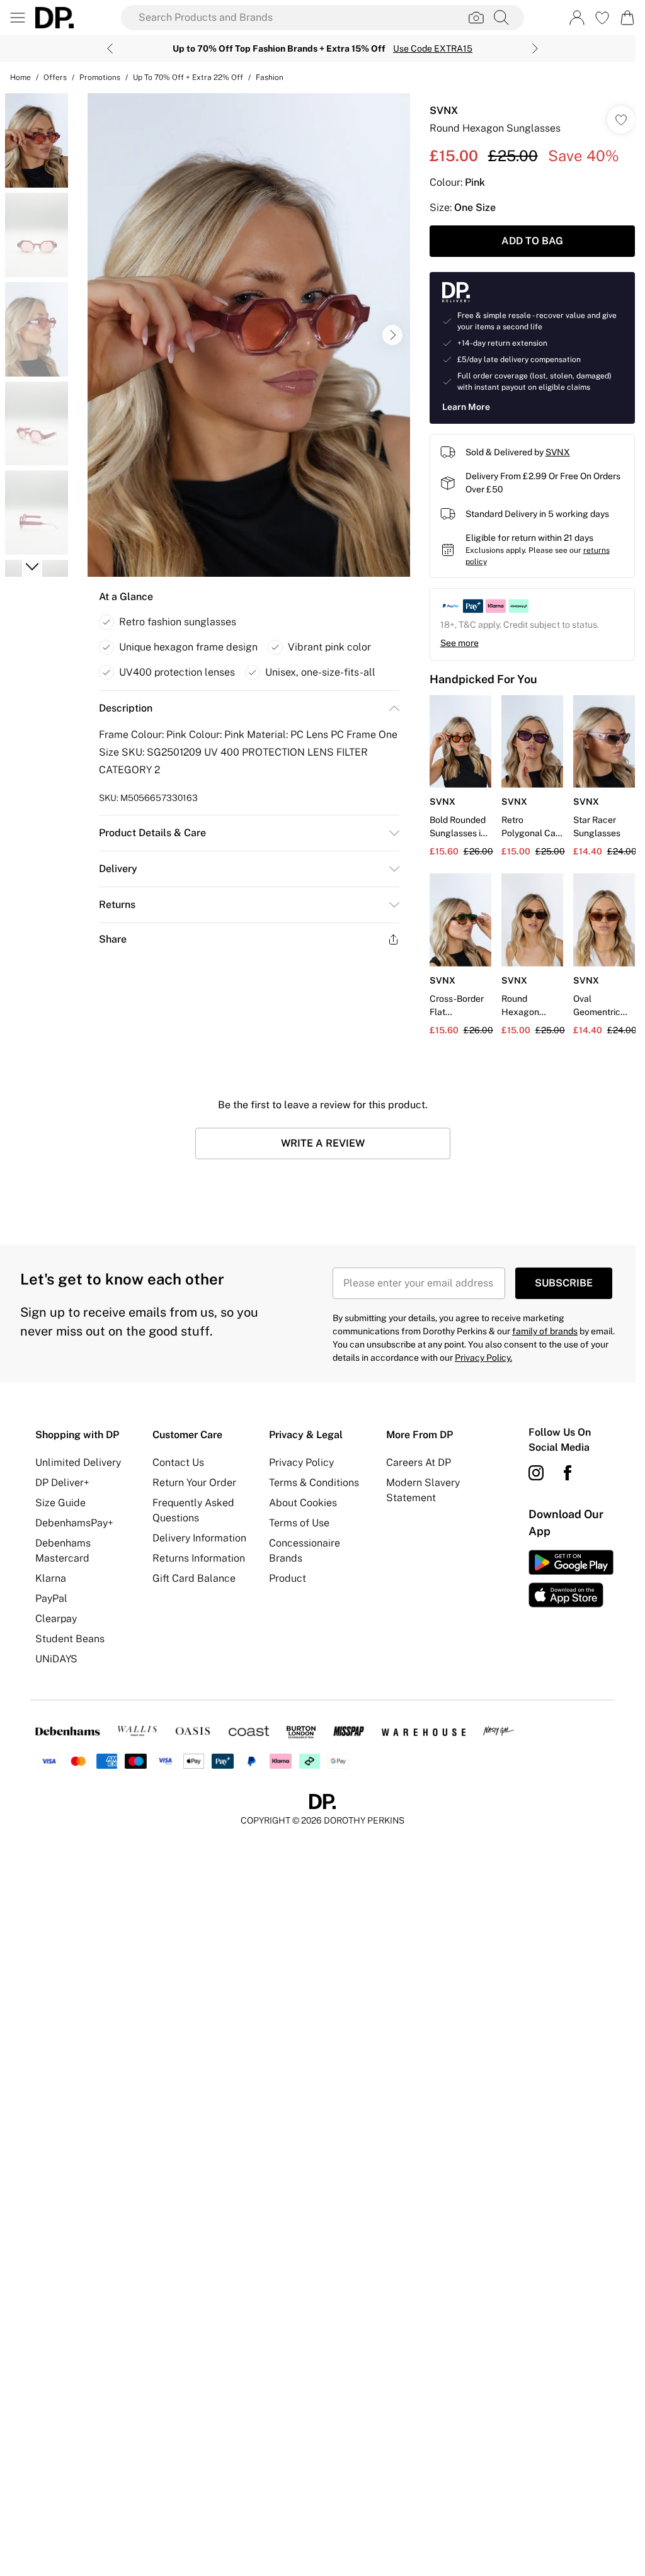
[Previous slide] (110, 48)
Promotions (100, 77)
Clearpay (56, 1619)
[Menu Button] (18, 18)
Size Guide (60, 1503)
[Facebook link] (568, 1473)
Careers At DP (419, 1462)
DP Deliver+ (62, 1483)
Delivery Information (199, 1538)
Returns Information (199, 1558)
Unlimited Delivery (78, 1462)
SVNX (444, 111)
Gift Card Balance (194, 1578)
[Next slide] (535, 48)
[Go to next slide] (392, 335)
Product (288, 1578)
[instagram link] (536, 1473)
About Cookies (303, 1503)
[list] (249, 335)
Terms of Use (299, 1523)
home (20, 77)
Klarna (51, 1578)
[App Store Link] (571, 1579)
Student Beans (70, 1639)
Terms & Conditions (314, 1483)
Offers (55, 77)
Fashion (270, 77)
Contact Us (178, 1462)
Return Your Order (194, 1483)
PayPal (51, 1598)
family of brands (545, 1331)
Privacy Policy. (483, 1358)
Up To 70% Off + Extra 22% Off (188, 77)
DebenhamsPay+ (74, 1523)
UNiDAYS (56, 1659)
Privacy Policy (301, 1462)
